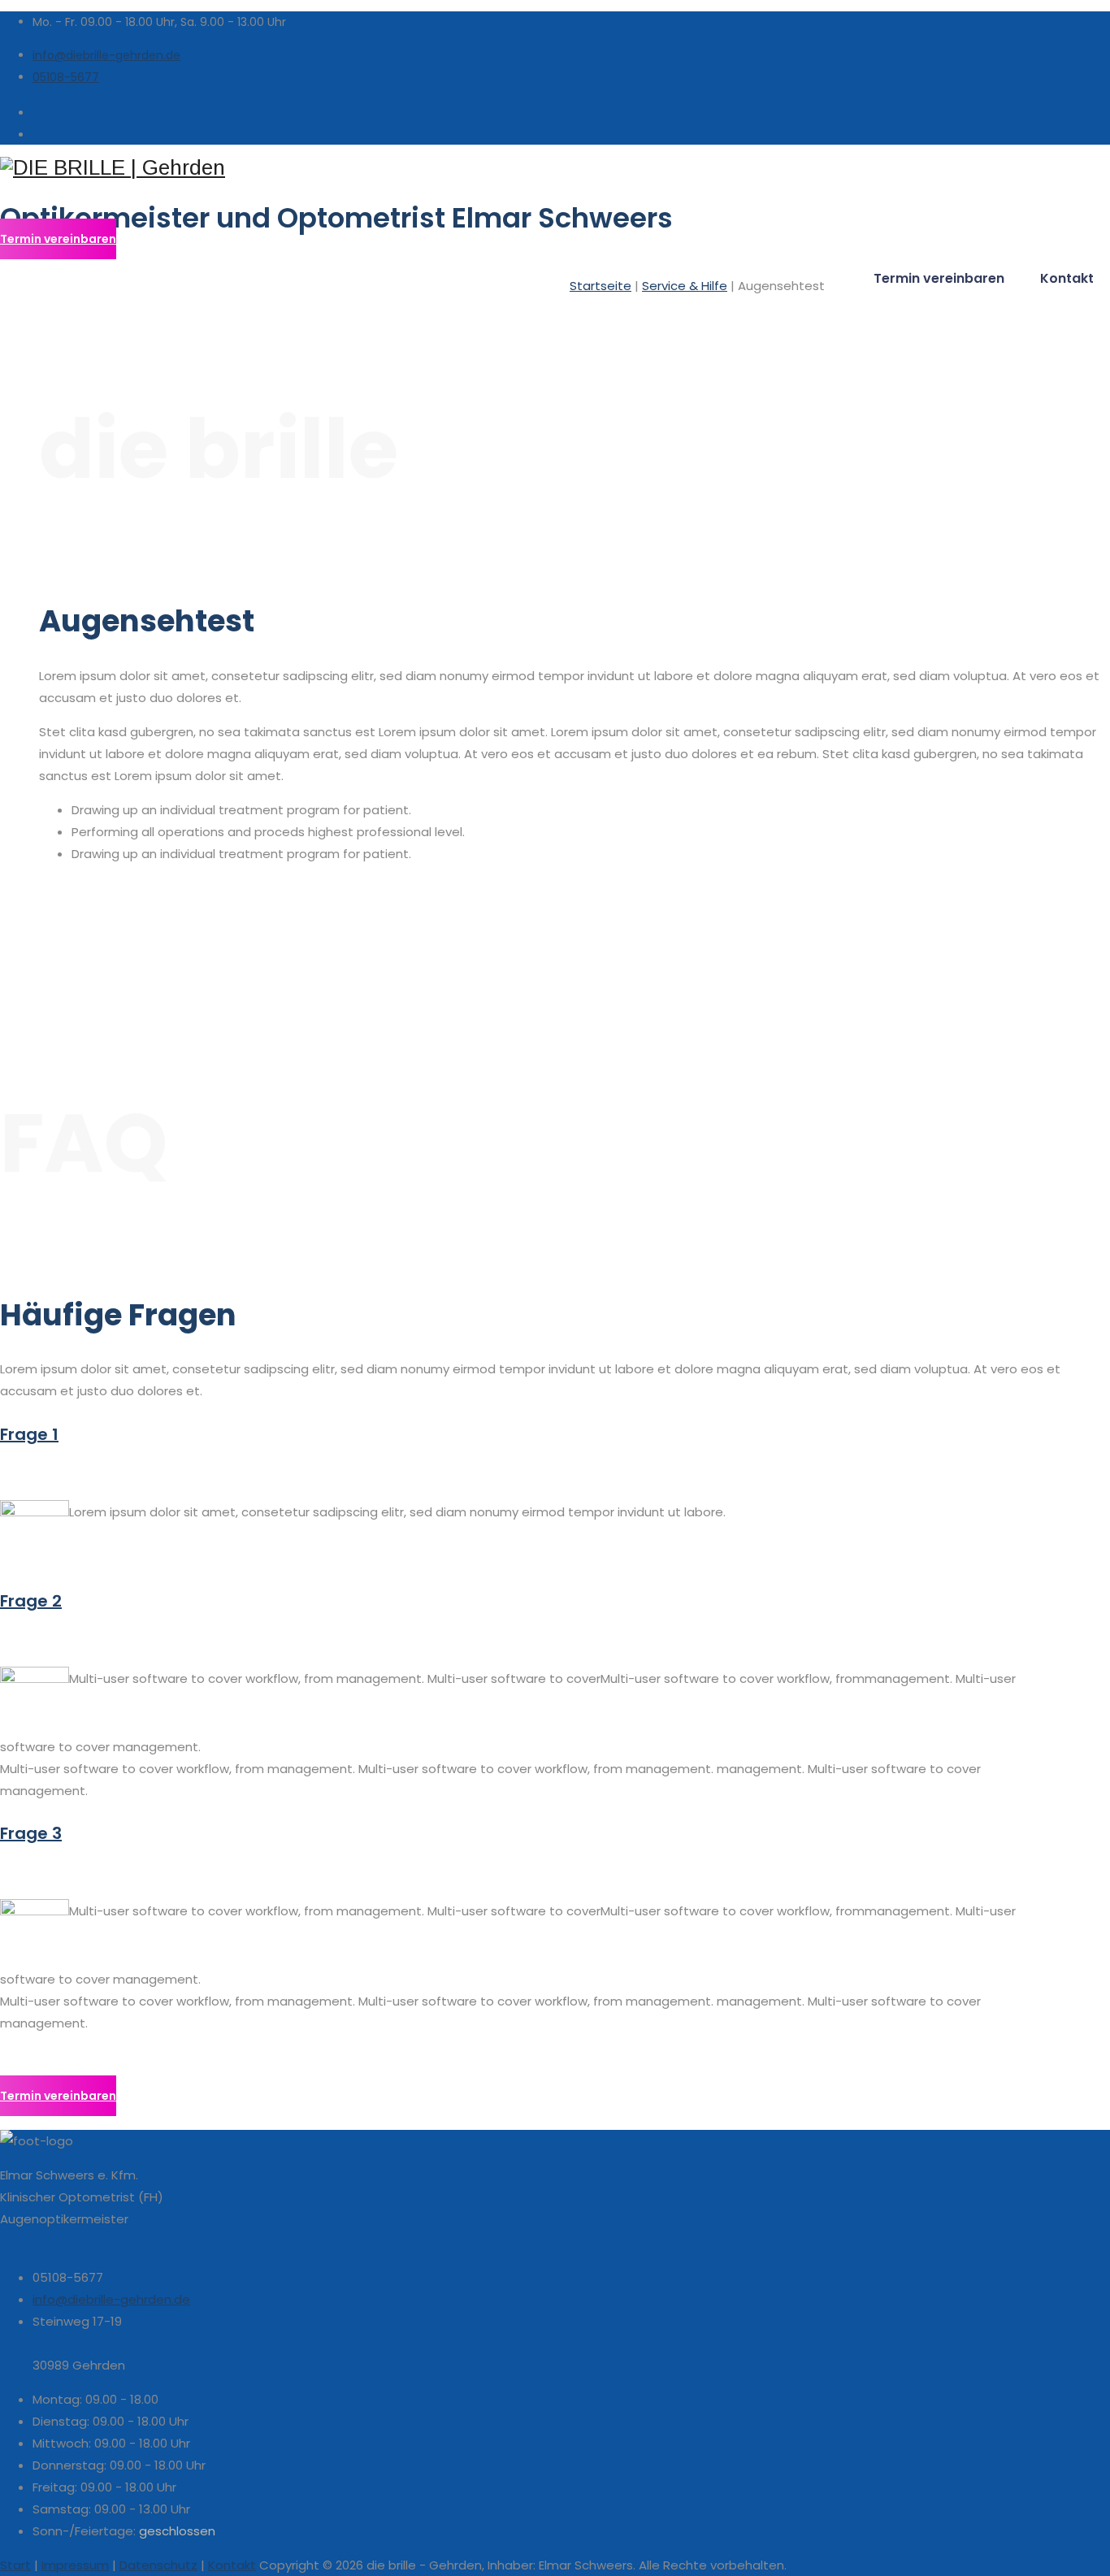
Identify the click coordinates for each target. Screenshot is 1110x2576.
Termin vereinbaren (939, 278)
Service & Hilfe (685, 286)
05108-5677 (66, 77)
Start (15, 2565)
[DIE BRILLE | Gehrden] (555, 168)
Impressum (75, 2565)
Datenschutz (158, 2565)
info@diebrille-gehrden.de (106, 55)
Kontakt (1067, 278)
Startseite (601, 286)
